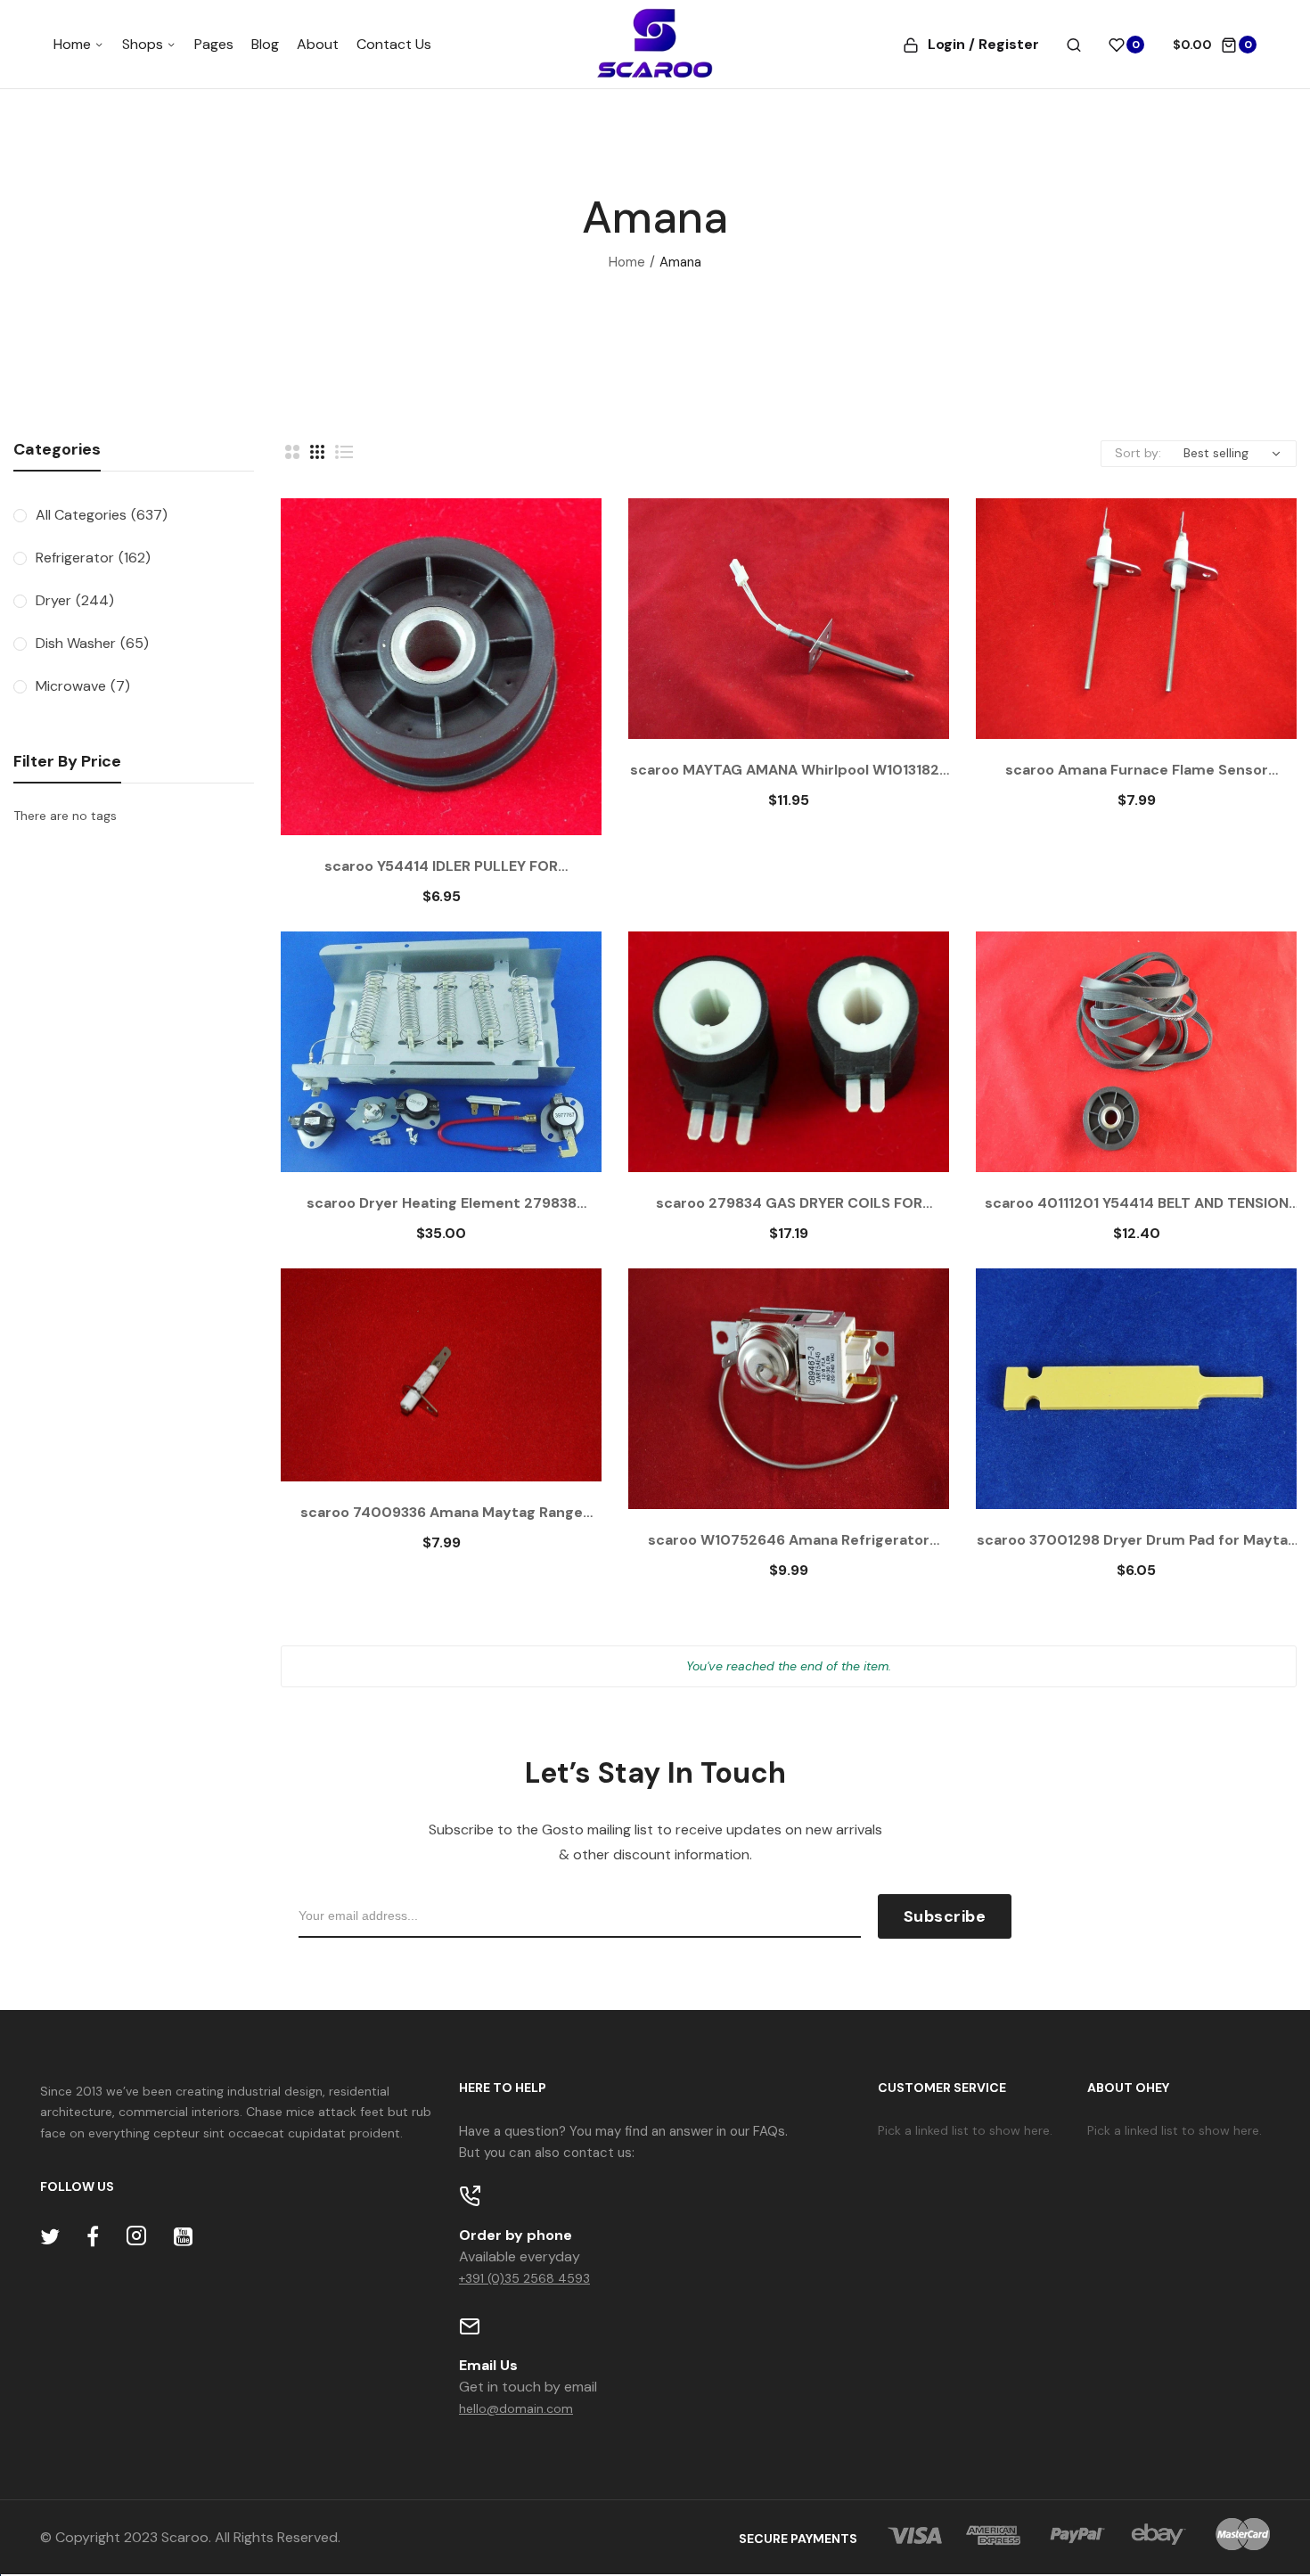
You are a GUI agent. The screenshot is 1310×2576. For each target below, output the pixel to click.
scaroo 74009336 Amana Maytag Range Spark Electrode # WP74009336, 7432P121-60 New (441, 1513)
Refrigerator (93, 558)
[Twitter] (50, 2237)
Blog (265, 44)
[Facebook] (93, 2237)
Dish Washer (92, 643)
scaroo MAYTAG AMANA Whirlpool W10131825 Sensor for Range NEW (789, 770)
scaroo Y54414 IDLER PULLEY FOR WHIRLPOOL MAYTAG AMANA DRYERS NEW (441, 866)
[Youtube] (183, 2237)
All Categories (102, 515)
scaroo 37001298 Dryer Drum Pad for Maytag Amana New (1137, 1540)
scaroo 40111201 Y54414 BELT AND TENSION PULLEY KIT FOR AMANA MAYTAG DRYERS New (1136, 1203)
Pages (214, 44)
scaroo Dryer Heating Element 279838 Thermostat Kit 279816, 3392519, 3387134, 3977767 (441, 1203)
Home (74, 44)
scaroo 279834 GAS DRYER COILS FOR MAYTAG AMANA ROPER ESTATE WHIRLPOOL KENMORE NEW (789, 1203)
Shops (144, 44)
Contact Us (394, 44)
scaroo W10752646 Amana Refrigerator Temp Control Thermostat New (789, 1540)
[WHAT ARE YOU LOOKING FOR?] (1074, 45)
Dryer (75, 600)
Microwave (83, 686)
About (318, 44)
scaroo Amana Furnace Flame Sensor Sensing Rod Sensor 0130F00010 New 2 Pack (1137, 770)
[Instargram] (136, 2237)
